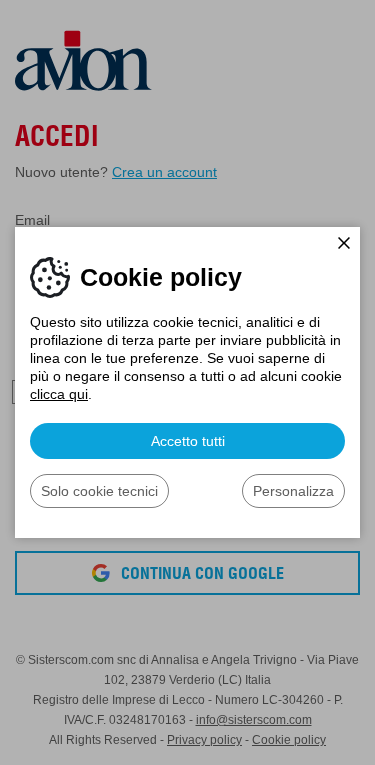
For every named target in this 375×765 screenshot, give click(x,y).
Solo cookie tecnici (99, 491)
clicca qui (59, 394)
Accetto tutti (188, 441)
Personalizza (293, 491)
